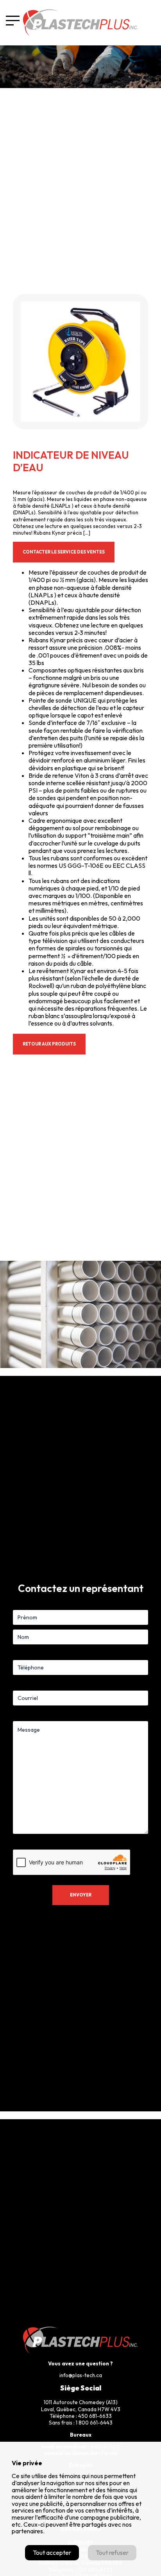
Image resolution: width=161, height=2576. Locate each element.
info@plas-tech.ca (81, 2375)
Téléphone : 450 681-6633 (81, 2416)
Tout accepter (52, 2553)
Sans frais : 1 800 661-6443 (81, 2423)
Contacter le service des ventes (64, 552)
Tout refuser (112, 2553)
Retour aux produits (49, 1044)
